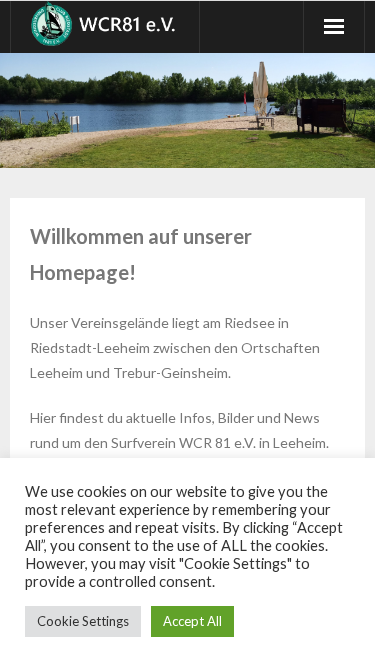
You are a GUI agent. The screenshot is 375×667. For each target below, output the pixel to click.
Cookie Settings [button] (83, 621)
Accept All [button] (192, 621)
